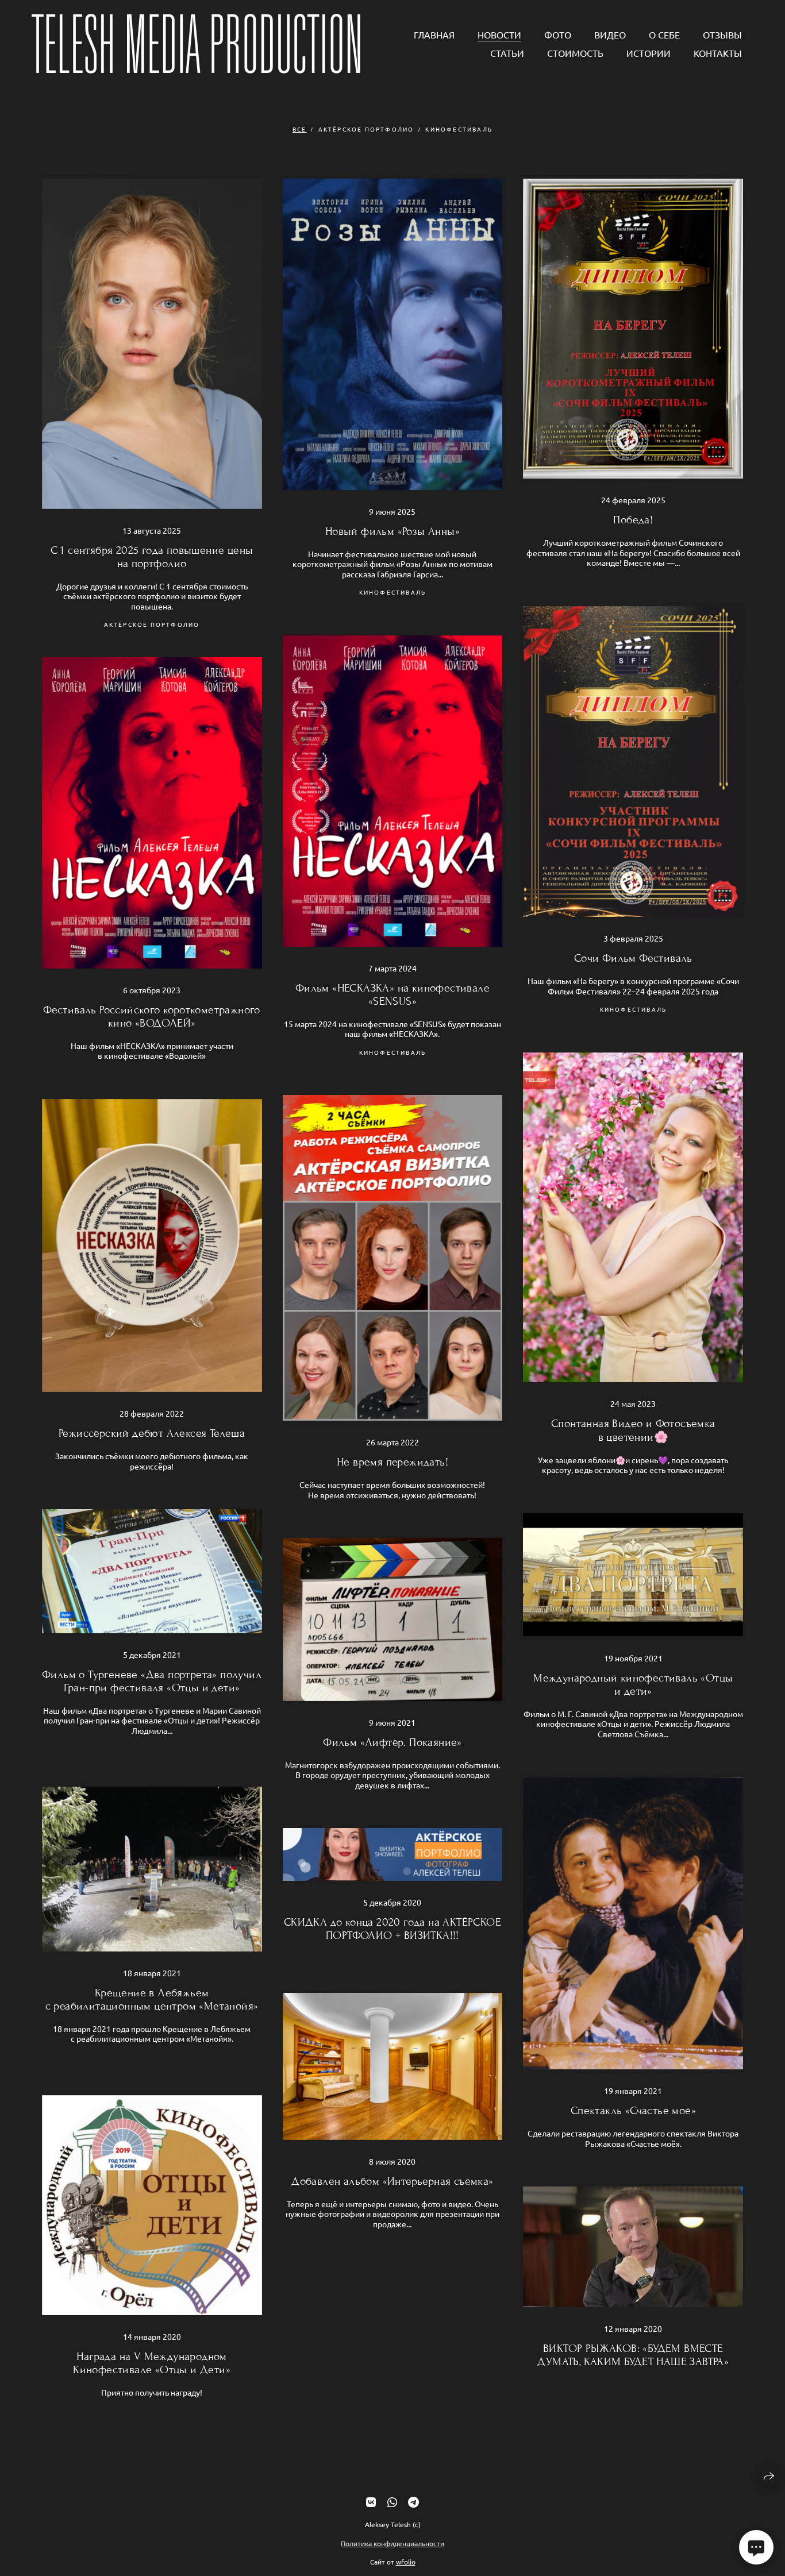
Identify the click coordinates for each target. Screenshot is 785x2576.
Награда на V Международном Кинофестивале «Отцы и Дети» (152, 2363)
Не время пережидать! (392, 1462)
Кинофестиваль (459, 129)
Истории (649, 53)
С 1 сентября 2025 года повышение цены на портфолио (152, 557)
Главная (434, 34)
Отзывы (722, 34)
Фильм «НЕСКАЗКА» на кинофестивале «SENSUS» (392, 994)
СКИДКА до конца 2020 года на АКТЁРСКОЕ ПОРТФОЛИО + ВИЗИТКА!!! (392, 1929)
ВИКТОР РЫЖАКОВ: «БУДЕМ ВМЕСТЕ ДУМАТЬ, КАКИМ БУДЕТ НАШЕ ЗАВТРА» (633, 2355)
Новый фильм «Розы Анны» (392, 531)
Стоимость (575, 53)
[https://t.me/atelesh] (413, 2502)
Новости (499, 34)
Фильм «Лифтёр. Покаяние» (392, 1742)
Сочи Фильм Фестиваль (633, 958)
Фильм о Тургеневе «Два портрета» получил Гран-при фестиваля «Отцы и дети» (152, 1681)
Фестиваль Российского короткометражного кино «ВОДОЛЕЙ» (152, 1016)
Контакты (718, 53)
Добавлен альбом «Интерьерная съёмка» (392, 2181)
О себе (664, 34)
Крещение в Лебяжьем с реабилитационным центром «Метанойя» (152, 1999)
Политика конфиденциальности (392, 2543)
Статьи (507, 53)
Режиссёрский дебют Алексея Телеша (152, 1433)
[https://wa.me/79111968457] (392, 2502)
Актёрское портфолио (366, 129)
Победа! (633, 520)
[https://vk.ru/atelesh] (371, 2502)
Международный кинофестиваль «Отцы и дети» (633, 1684)
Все (300, 129)
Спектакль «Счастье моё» (633, 2110)
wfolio (406, 2561)
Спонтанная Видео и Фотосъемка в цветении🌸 (633, 1430)
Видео (610, 34)
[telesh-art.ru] (196, 44)
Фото (558, 34)
